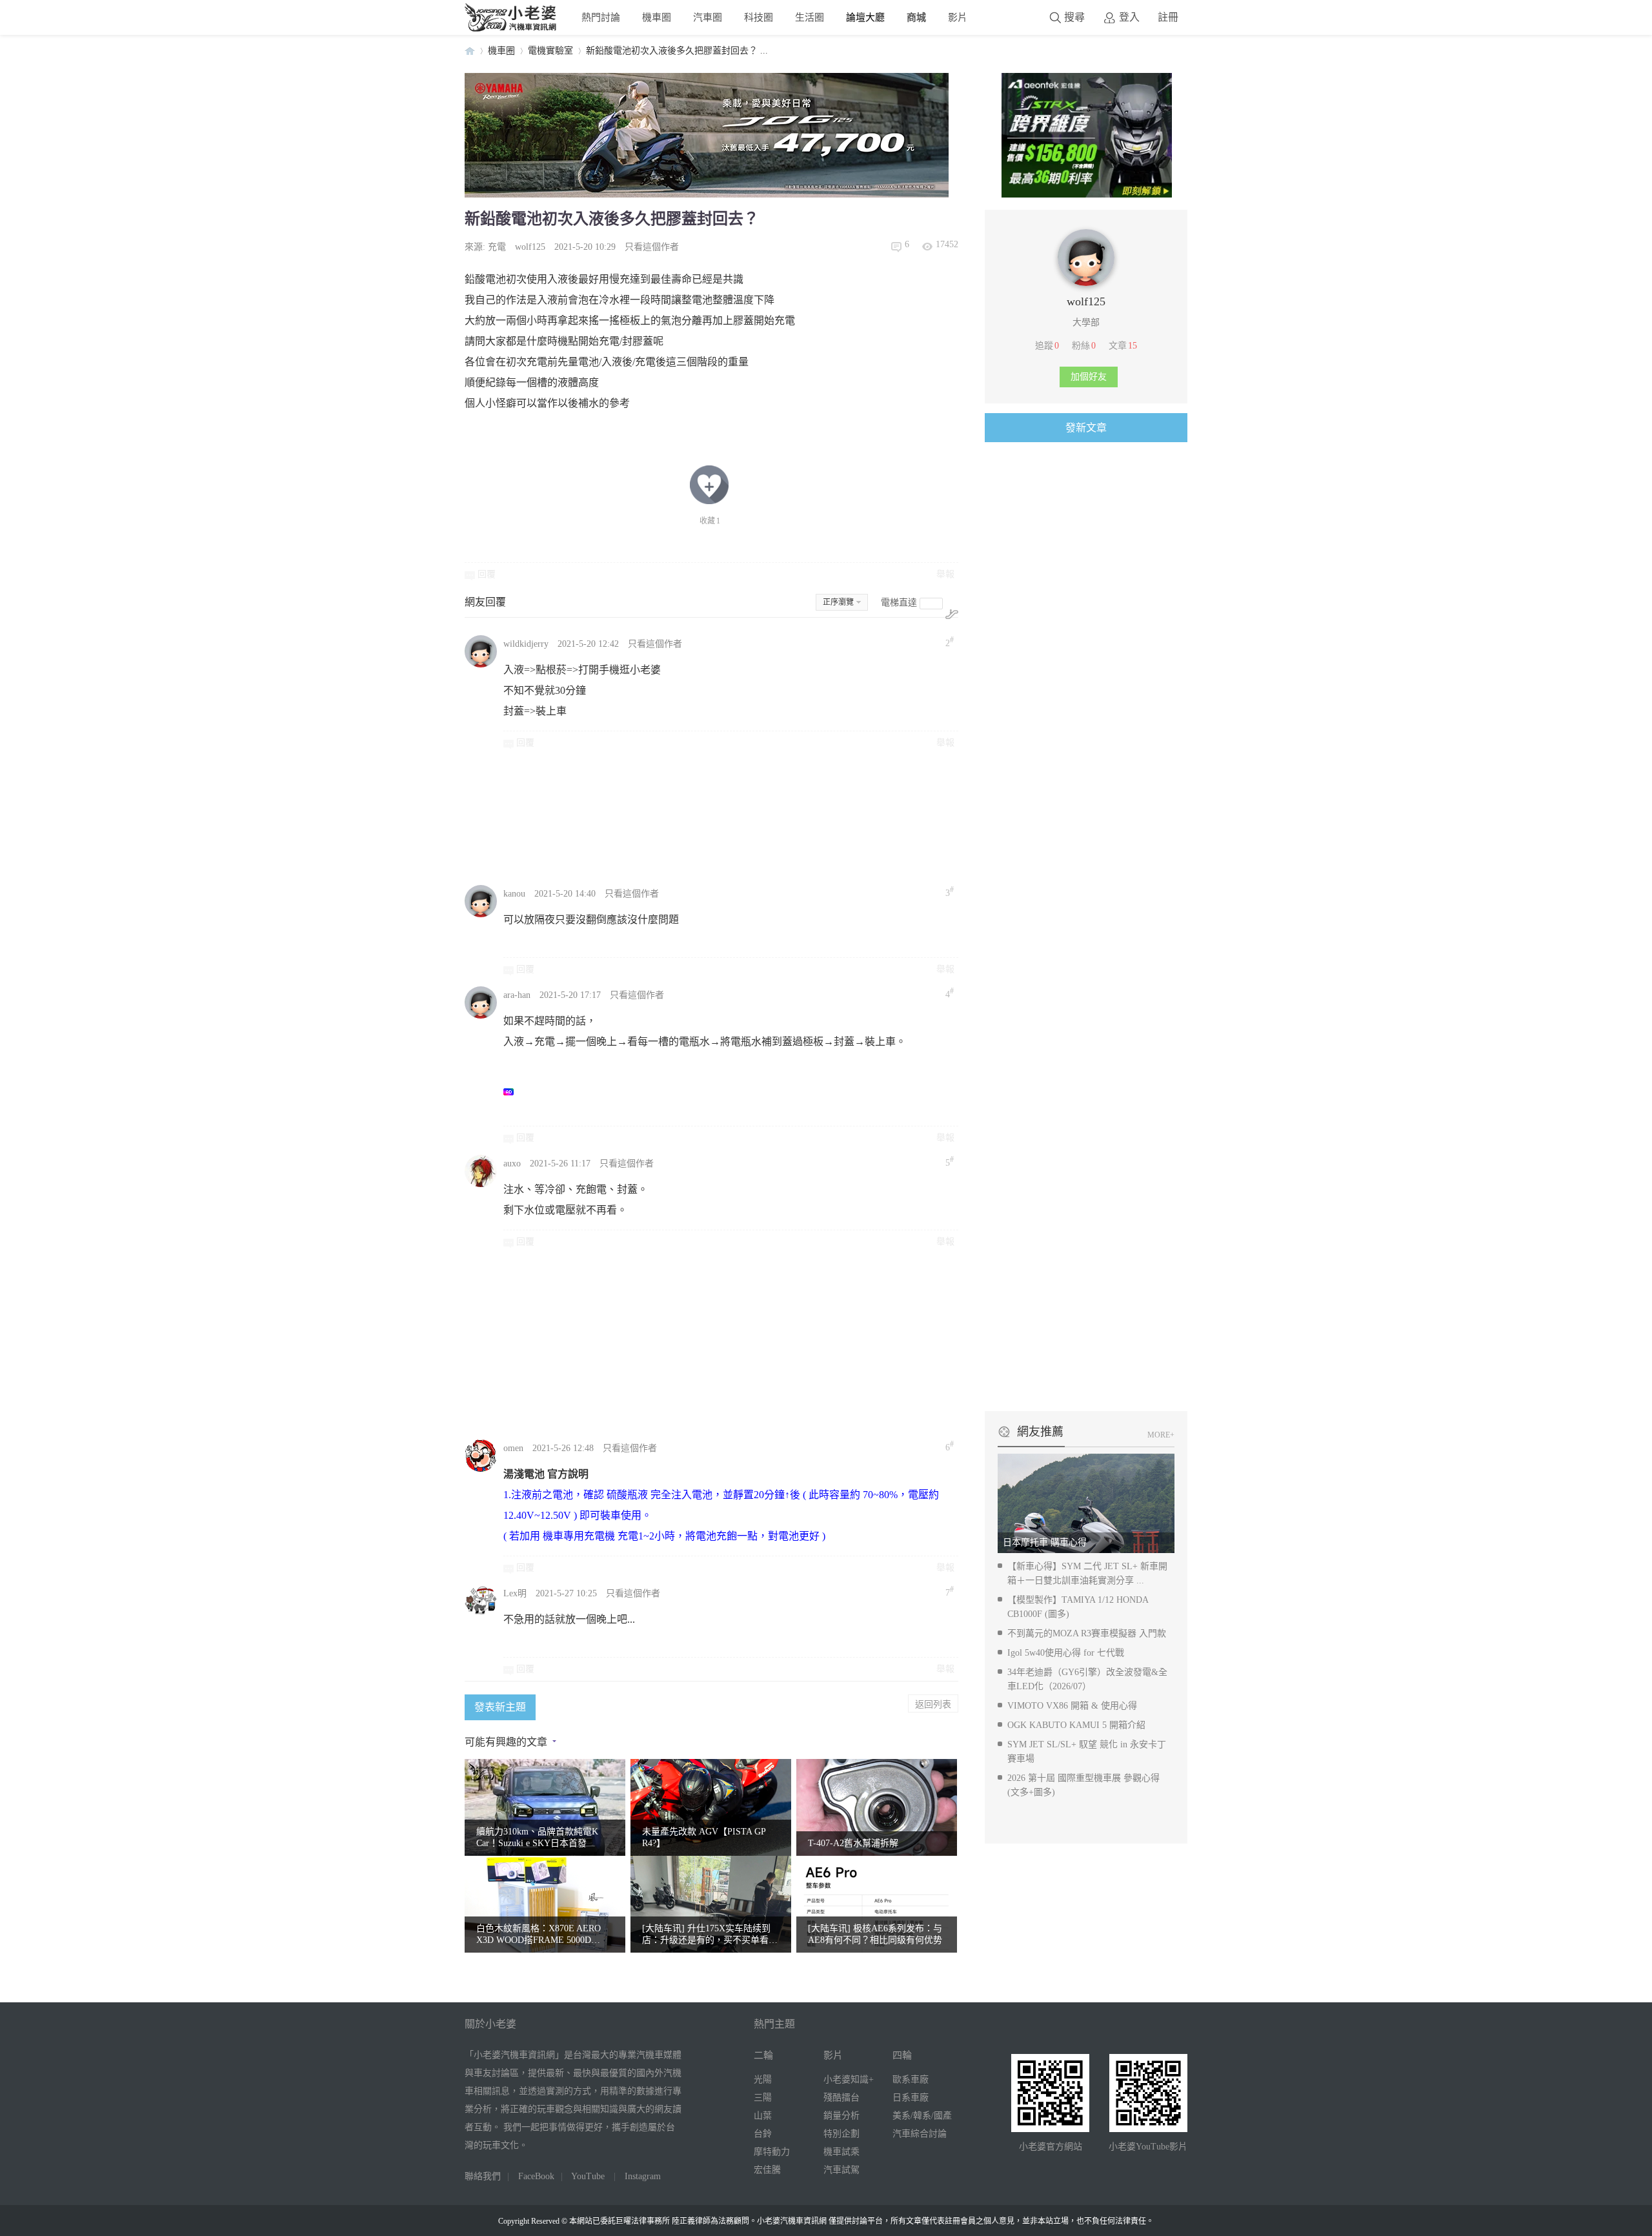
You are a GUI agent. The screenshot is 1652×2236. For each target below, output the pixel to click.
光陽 (763, 2079)
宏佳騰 (767, 2170)
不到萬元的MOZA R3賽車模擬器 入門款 (1087, 1633)
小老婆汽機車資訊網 (470, 51)
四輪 (902, 2055)
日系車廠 (911, 2098)
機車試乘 (841, 2152)
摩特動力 (772, 2152)
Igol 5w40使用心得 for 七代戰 (1066, 1653)
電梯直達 (899, 603)
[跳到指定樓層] (952, 614)
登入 (1129, 17)
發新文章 (1086, 428)
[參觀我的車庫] (1086, 283)
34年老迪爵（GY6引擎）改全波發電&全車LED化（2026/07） (1087, 1679)
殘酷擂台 (841, 2098)
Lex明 (515, 1593)
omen (513, 1448)
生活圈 (810, 17)
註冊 (1168, 17)
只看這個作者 (652, 247)
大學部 (1086, 322)
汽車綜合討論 (920, 2134)
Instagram (643, 2176)
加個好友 (1089, 377)
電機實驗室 (550, 51)
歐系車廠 (911, 2079)
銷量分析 (841, 2116)
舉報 (945, 574)
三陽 (763, 2098)
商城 (916, 17)
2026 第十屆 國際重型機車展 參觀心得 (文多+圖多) (1083, 1785)
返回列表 (933, 1703)
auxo (512, 1164)
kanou (514, 894)
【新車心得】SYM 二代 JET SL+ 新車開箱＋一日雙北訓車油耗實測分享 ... (1087, 1573)
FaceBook (536, 2176)
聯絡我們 (483, 2176)
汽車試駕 (841, 2170)
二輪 (763, 2055)
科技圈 (759, 17)
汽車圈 (708, 17)
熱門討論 (601, 17)
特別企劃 (841, 2134)
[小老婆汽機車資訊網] (511, 29)
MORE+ (1161, 1435)
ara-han (517, 995)
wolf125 (530, 247)
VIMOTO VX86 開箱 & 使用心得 (1072, 1706)
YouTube (588, 2176)
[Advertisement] (810, 816)
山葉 (763, 2116)
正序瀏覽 (838, 602)
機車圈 (657, 17)
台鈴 (763, 2134)
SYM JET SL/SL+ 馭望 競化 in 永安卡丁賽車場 (1087, 1752)
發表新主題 (500, 1707)
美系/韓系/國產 (922, 2116)
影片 (958, 17)
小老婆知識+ (849, 2079)
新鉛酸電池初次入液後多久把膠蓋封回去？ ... (677, 51)
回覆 (487, 574)
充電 (497, 247)
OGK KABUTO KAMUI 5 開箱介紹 (1076, 1725)
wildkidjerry (526, 644)
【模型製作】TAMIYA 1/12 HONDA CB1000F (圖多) (1078, 1607)
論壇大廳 (865, 17)
